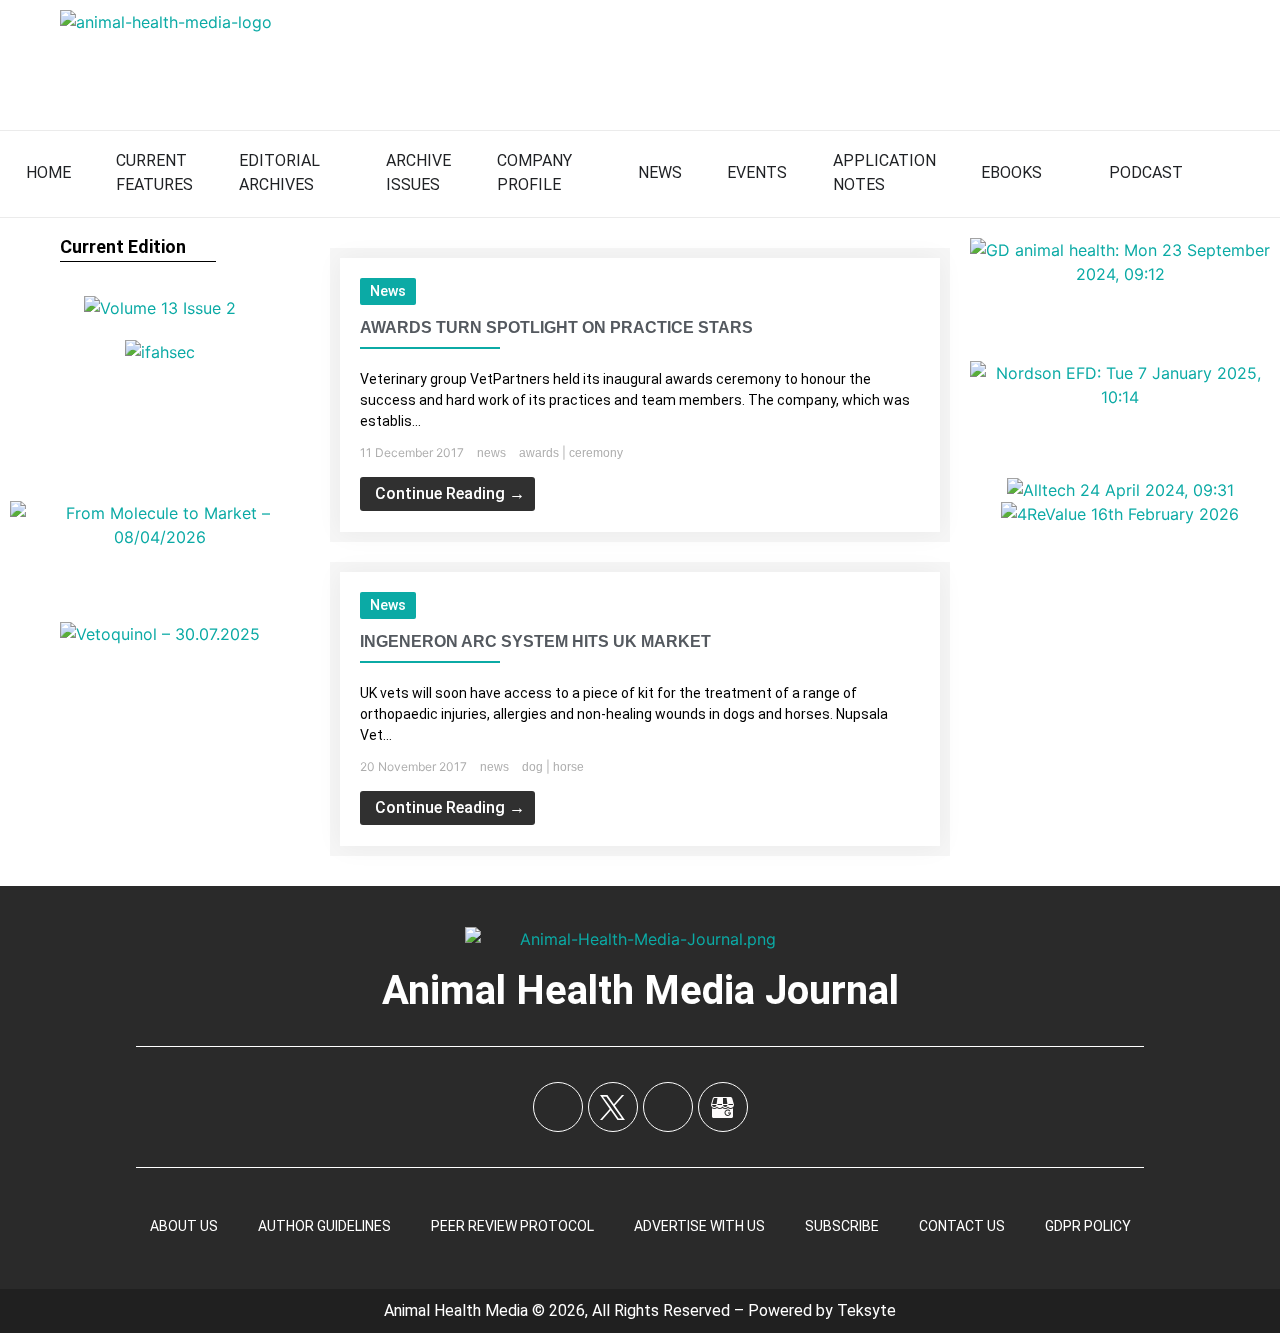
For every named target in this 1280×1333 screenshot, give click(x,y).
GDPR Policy (1088, 1226)
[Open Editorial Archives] (333, 173)
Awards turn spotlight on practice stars (556, 327)
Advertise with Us (699, 1226)
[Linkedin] (668, 1107)
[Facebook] (558, 1107)
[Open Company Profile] (585, 173)
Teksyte (866, 1310)
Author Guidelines (324, 1226)
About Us (184, 1226)
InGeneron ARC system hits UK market (535, 641)
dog (532, 767)
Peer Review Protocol (512, 1226)
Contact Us (962, 1226)
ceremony (596, 453)
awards (539, 453)
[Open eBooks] (1055, 173)
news (388, 291)
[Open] (1246, 173)
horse (568, 767)
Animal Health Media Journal (640, 990)
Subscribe (842, 1226)
